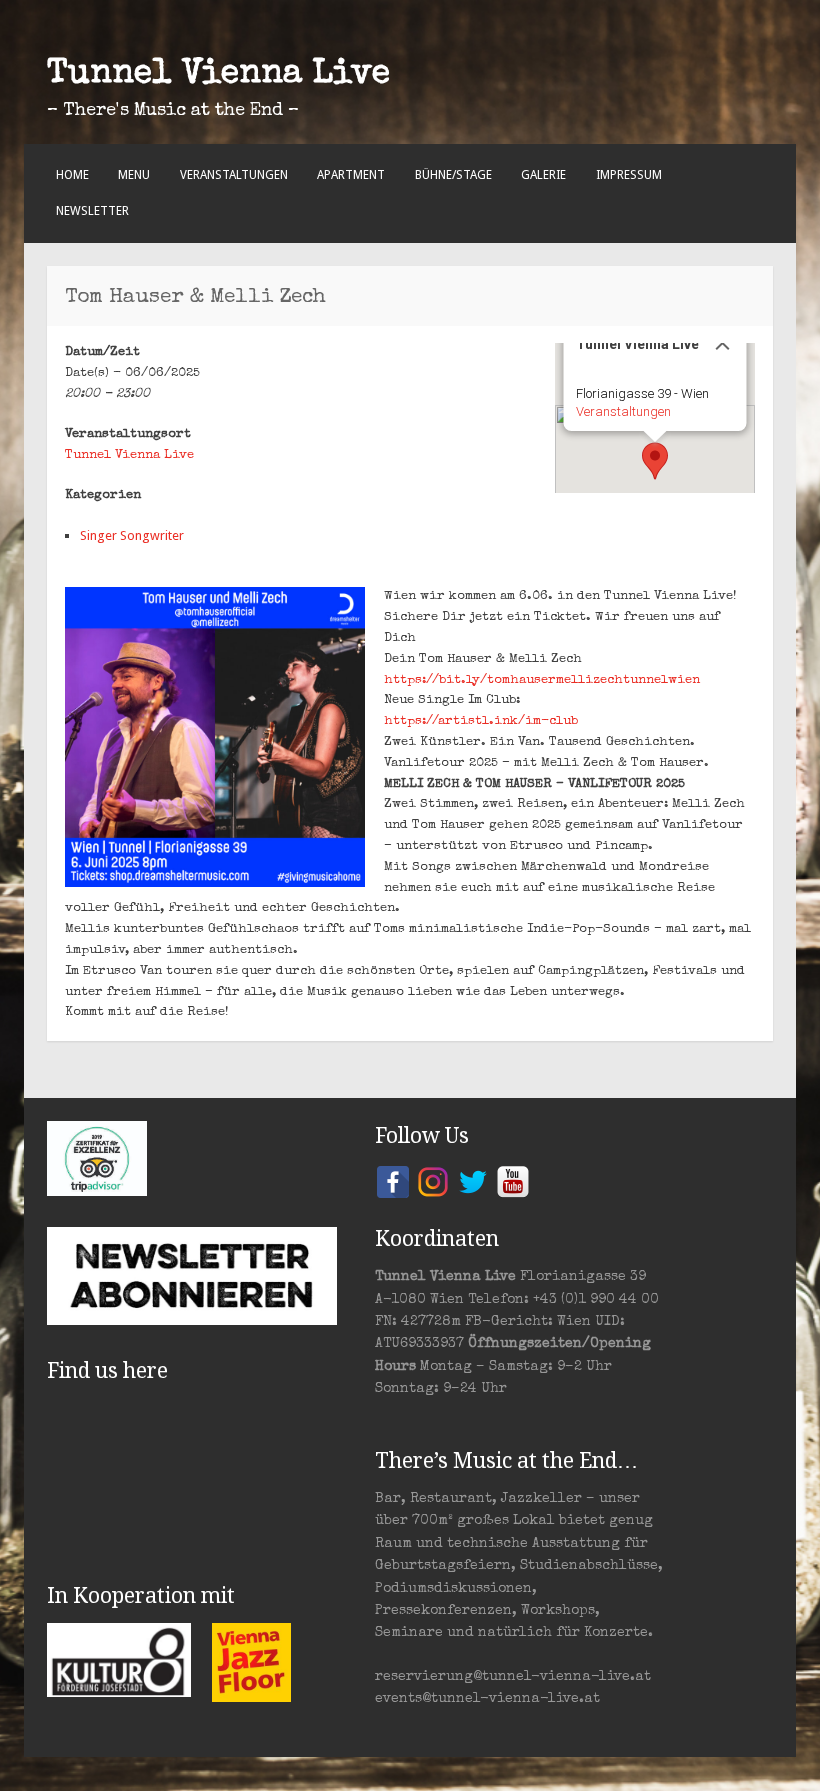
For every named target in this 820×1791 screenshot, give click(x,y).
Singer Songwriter (132, 535)
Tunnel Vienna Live (218, 75)
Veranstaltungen (234, 175)
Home (72, 175)
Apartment (351, 175)
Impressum (629, 175)
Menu (134, 175)
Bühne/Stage (453, 175)
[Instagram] (433, 1181)
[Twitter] (473, 1181)
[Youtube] (513, 1181)
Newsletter (92, 211)
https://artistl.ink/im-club (481, 721)
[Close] (723, 343)
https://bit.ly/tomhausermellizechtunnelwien (542, 680)
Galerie (543, 175)
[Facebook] (393, 1181)
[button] (655, 461)
